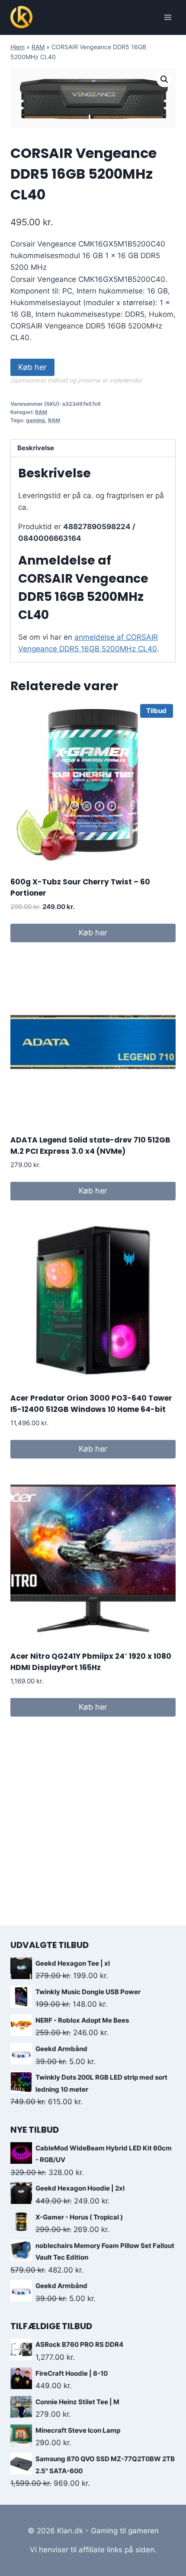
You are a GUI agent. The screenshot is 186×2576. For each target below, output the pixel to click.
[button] (164, 79)
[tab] (93, 449)
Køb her (32, 367)
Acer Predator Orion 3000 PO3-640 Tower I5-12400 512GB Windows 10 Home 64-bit (91, 1404)
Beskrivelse (36, 448)
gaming (35, 420)
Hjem (18, 47)
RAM (38, 47)
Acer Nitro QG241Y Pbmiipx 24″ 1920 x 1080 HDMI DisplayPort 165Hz (91, 1662)
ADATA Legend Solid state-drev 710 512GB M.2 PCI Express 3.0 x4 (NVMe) (90, 1146)
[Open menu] (168, 17)
